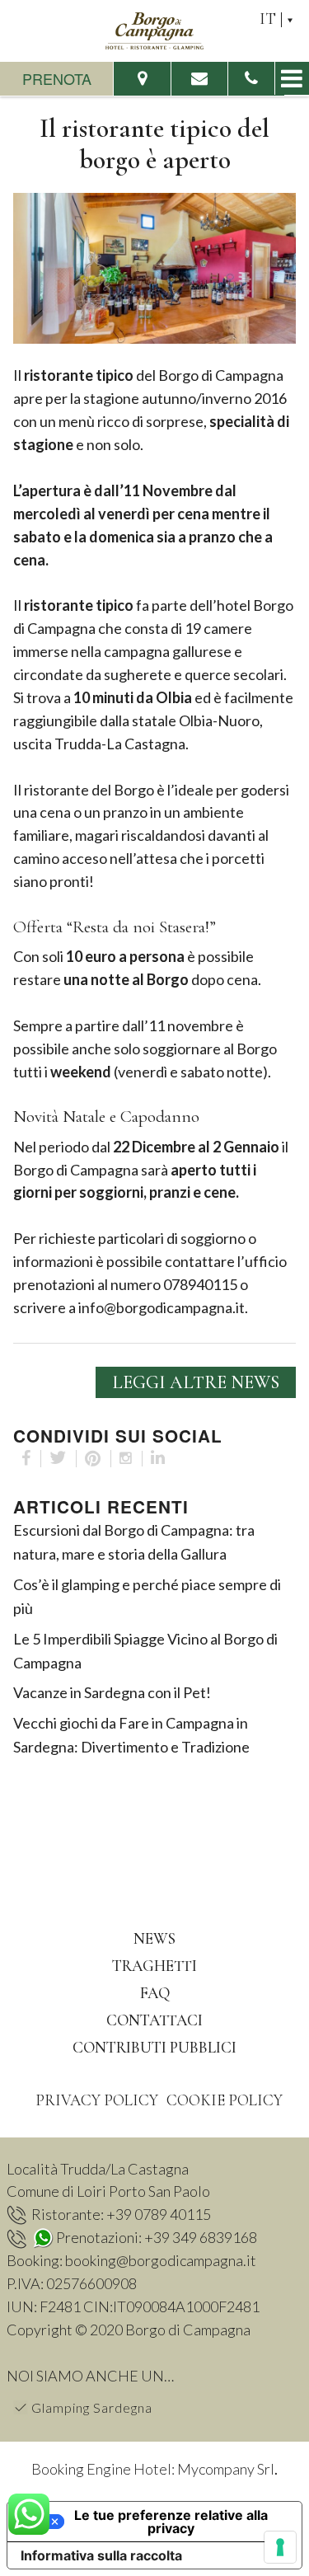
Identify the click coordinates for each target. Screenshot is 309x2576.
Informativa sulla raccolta (101, 2555)
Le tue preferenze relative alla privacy (171, 2522)
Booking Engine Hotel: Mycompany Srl (153, 2469)
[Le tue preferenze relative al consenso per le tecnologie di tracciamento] (280, 2547)
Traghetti (154, 1966)
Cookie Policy (225, 2100)
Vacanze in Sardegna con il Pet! (112, 1692)
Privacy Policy (97, 2100)
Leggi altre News (196, 1382)
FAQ (155, 1993)
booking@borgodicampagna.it (161, 2260)
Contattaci (154, 2020)
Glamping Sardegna (92, 2407)
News (154, 1938)
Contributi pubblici (154, 2047)
